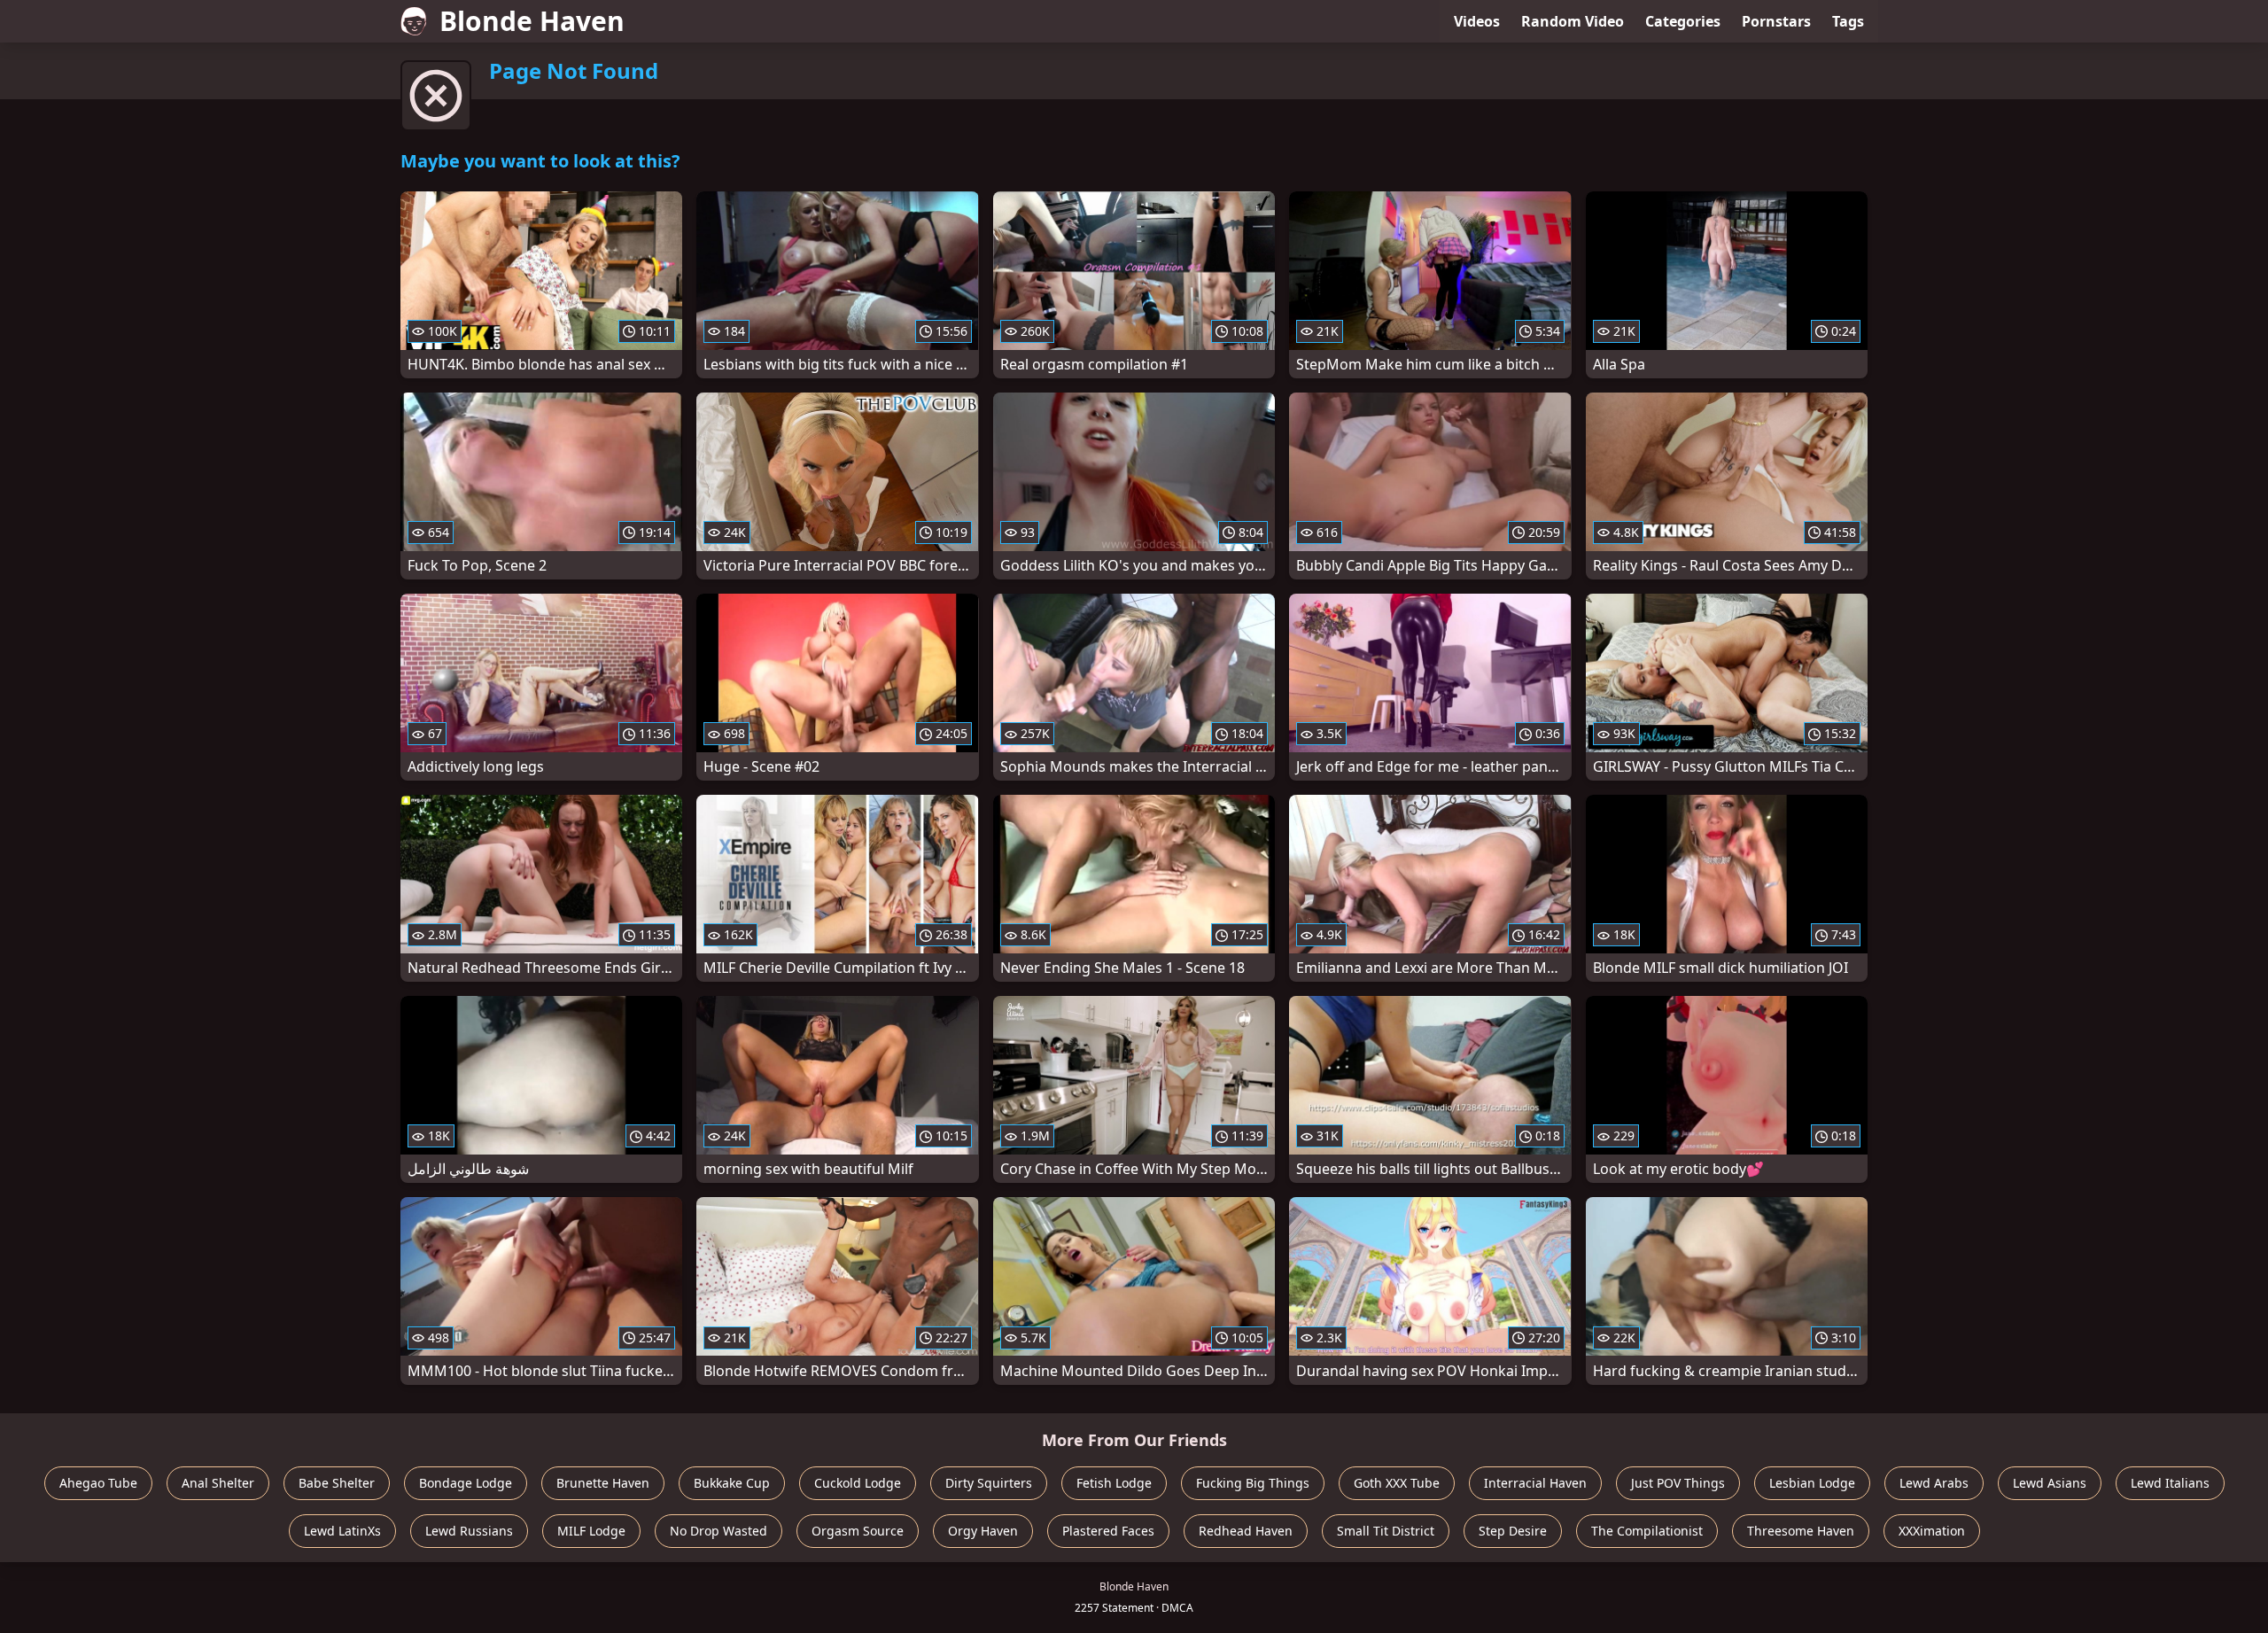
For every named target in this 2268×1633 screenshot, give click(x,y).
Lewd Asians (2050, 1483)
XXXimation (1932, 1531)
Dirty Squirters (989, 1483)
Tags (1848, 21)
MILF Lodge (591, 1531)
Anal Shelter (218, 1483)
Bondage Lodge (466, 1483)
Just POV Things (1678, 1483)
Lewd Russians (469, 1531)
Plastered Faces (1108, 1531)
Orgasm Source (858, 1531)
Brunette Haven (603, 1483)
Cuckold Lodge (858, 1483)
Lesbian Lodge (1812, 1483)
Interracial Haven (1535, 1483)
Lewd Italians (2170, 1483)
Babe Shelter (337, 1483)
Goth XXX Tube (1397, 1483)
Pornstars (1776, 21)
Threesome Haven (1801, 1531)
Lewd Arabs (1934, 1483)
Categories (1683, 21)
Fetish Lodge (1114, 1483)
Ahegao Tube (98, 1483)
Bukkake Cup (732, 1483)
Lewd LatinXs (342, 1531)
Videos (1477, 21)
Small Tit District (1386, 1531)
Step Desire (1513, 1531)
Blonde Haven (532, 21)
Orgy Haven (983, 1531)
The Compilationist (1647, 1531)
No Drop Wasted (718, 1531)
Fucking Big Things (1253, 1483)
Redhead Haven (1246, 1531)
